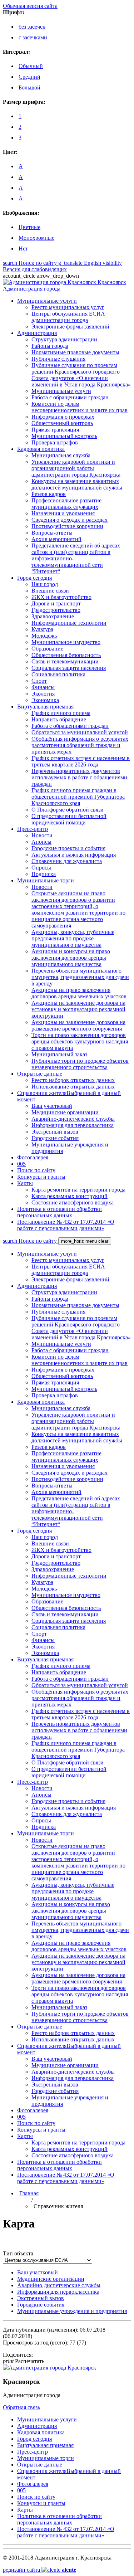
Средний (29, 77)
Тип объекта (18, 2253)
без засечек (32, 27)
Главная (29, 2193)
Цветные (29, 227)
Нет (23, 249)
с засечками (33, 37)
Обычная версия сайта (30, 6)
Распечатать (24, 2361)
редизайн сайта (39, 2570)
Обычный (31, 66)
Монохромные (36, 238)
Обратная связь (21, 2407)
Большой (29, 87)
